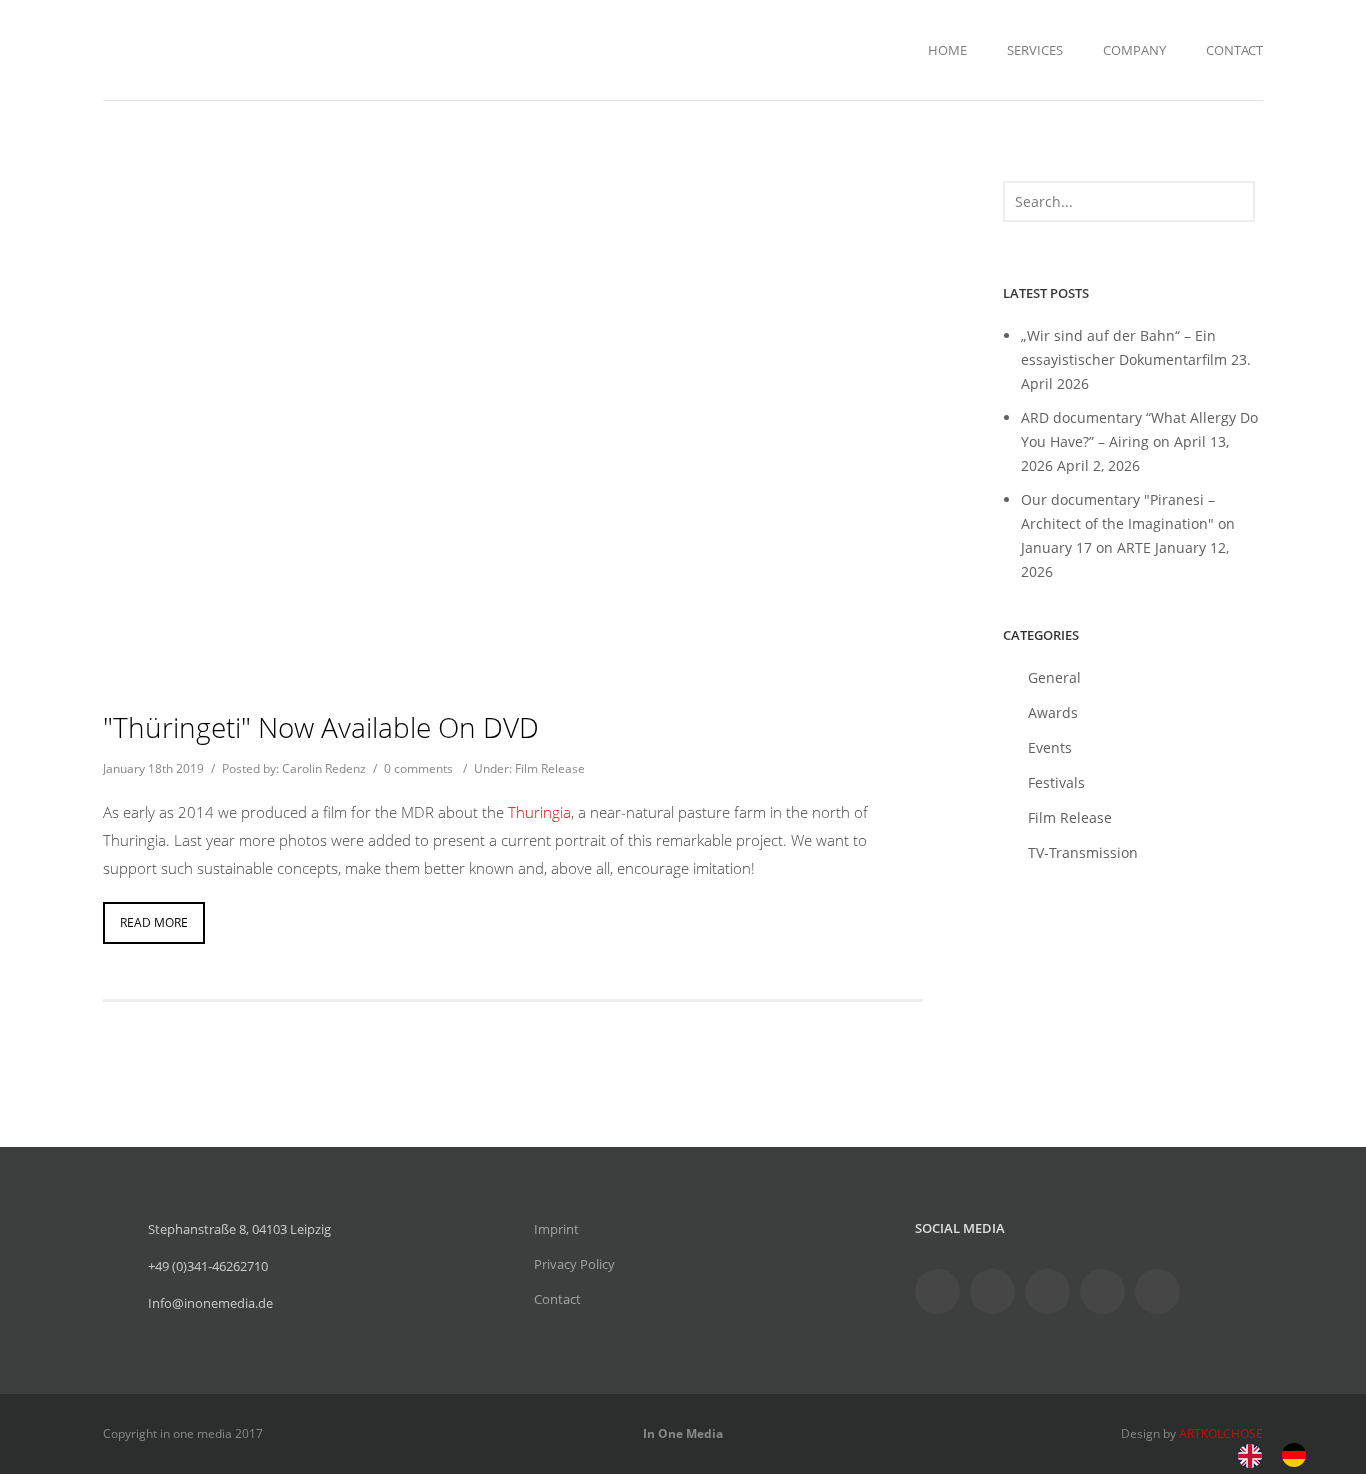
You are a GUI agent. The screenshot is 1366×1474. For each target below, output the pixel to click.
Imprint (556, 1229)
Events (1050, 747)
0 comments (418, 768)
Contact (1234, 50)
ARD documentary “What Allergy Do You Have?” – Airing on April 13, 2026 (1139, 441)
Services (1035, 50)
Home (947, 50)
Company (1134, 50)
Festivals (1056, 782)
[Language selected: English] (1282, 1453)
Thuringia (539, 812)
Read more (154, 922)
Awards (1053, 712)
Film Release (550, 768)
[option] (1299, 1455)
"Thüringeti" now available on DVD (321, 727)
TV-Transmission (1083, 852)
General (1054, 677)
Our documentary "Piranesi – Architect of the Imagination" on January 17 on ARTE (1128, 523)
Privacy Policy (574, 1264)
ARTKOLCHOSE (1221, 1433)
